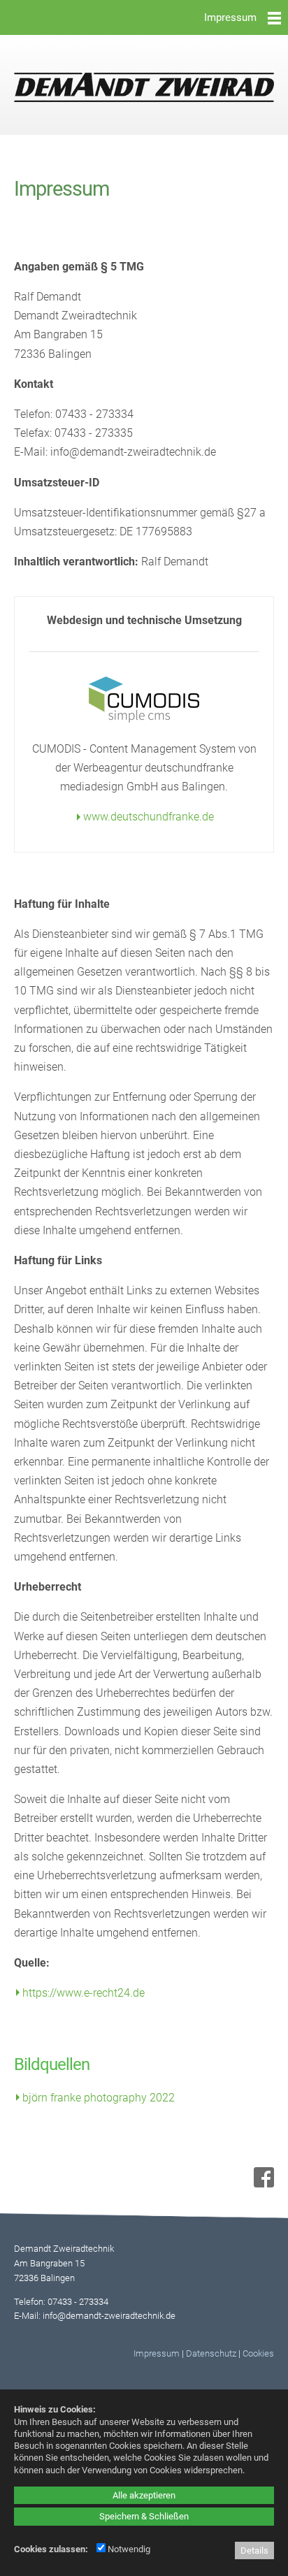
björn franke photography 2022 (99, 2098)
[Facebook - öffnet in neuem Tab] (262, 2184)
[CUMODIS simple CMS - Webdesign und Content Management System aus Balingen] (144, 719)
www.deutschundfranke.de (149, 817)
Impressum (157, 2353)
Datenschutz (211, 2353)
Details (254, 2550)
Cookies (258, 2353)
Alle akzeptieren (144, 2495)
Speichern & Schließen (144, 2516)
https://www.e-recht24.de (84, 1993)
